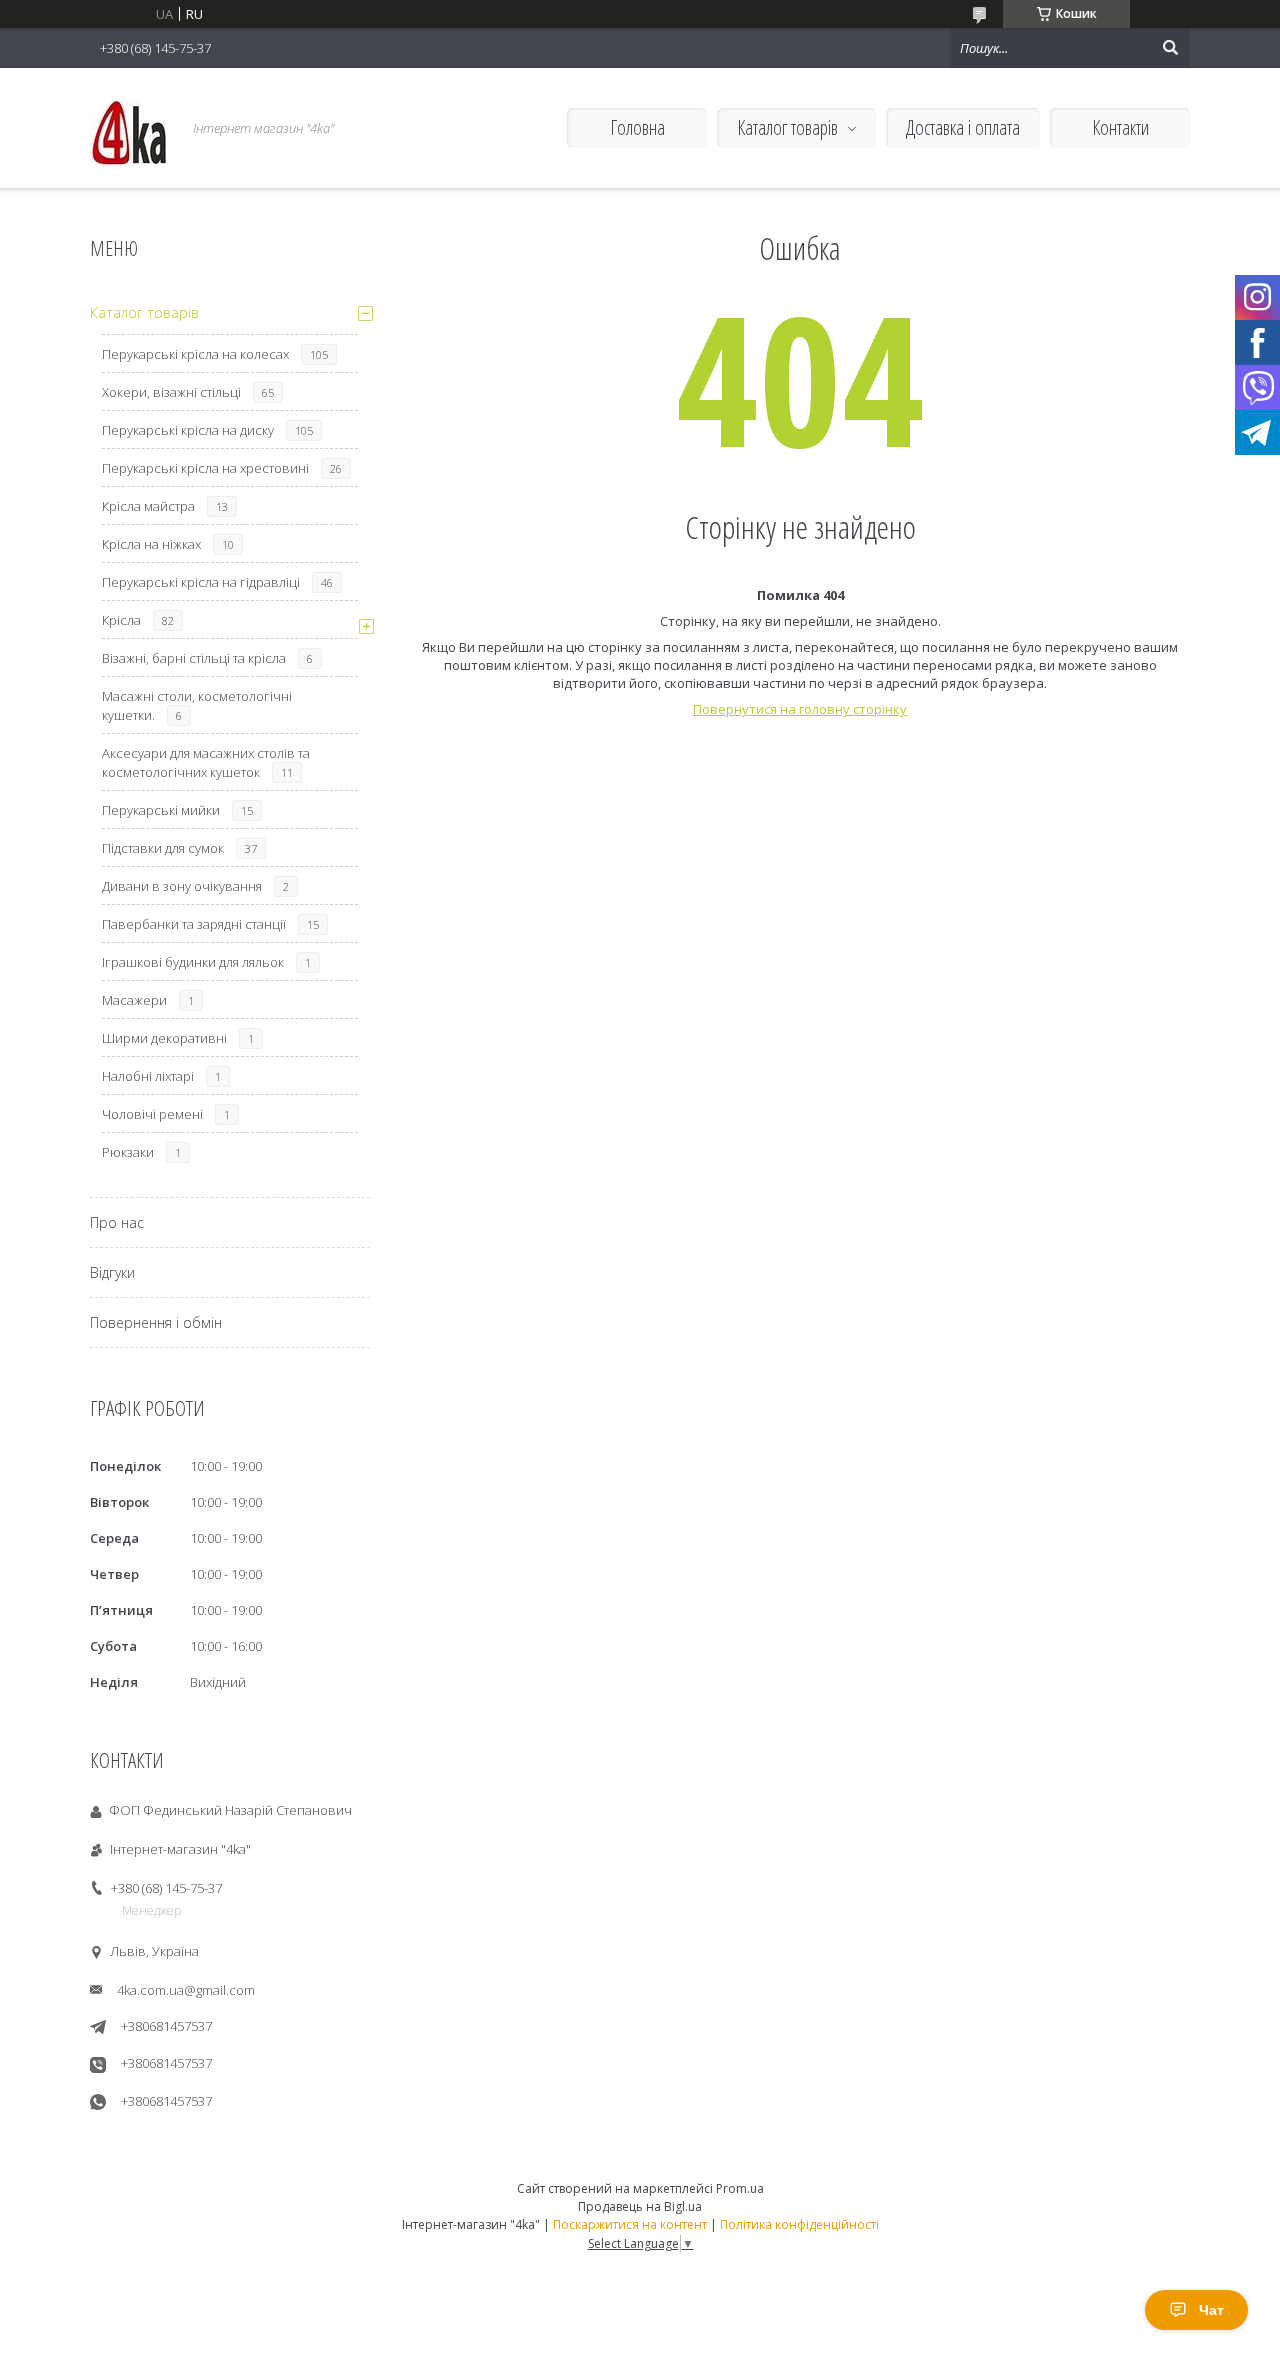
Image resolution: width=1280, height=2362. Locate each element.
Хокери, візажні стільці (171, 392)
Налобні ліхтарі (148, 1076)
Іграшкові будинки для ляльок (193, 962)
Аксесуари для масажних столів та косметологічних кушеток (206, 762)
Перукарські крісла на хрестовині (205, 468)
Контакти (1120, 127)
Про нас (117, 1222)
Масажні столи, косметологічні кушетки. (197, 705)
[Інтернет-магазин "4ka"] (130, 128)
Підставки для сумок (163, 848)
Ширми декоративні (164, 1038)
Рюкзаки (128, 1152)
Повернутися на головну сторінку (800, 709)
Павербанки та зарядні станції (194, 924)
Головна (637, 127)
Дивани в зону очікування (182, 886)
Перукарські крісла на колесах (195, 354)
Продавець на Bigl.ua (640, 2206)
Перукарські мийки (161, 810)
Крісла (121, 620)
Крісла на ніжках (151, 544)
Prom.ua (740, 2188)
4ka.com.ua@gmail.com (186, 1990)
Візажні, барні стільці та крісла (194, 658)
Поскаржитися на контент (630, 2224)
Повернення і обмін (156, 1322)
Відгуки (112, 1272)
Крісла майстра (148, 506)
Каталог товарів (787, 127)
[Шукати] (1170, 48)
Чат (1211, 2310)
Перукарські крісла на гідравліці (201, 582)
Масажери (134, 1000)
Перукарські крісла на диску (188, 430)
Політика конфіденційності (799, 2224)
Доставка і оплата (963, 127)
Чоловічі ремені (152, 1114)
